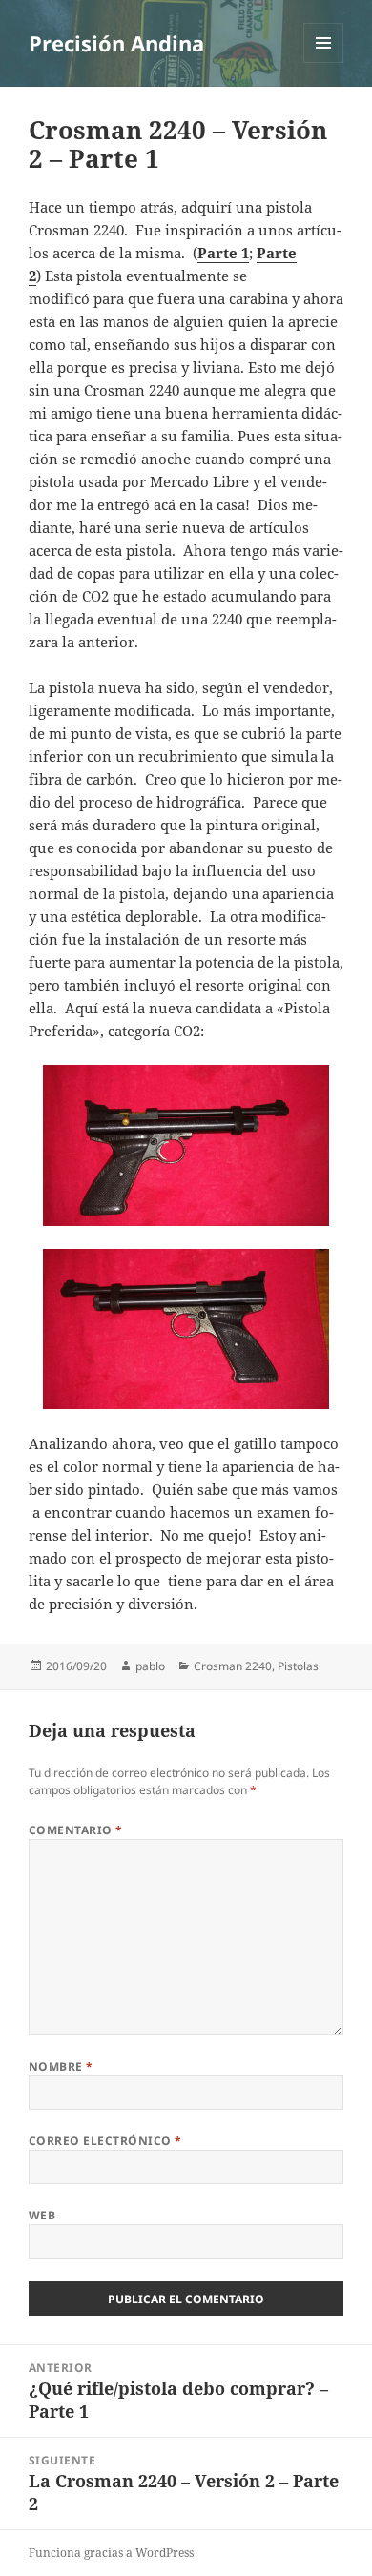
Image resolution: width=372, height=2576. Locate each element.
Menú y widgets (324, 62)
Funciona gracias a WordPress (111, 2553)
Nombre (61, 2066)
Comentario (76, 1830)
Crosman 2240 (233, 1666)
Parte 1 (223, 253)
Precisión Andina (116, 43)
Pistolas (298, 1666)
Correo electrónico (105, 2141)
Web (42, 2215)
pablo (150, 1666)
